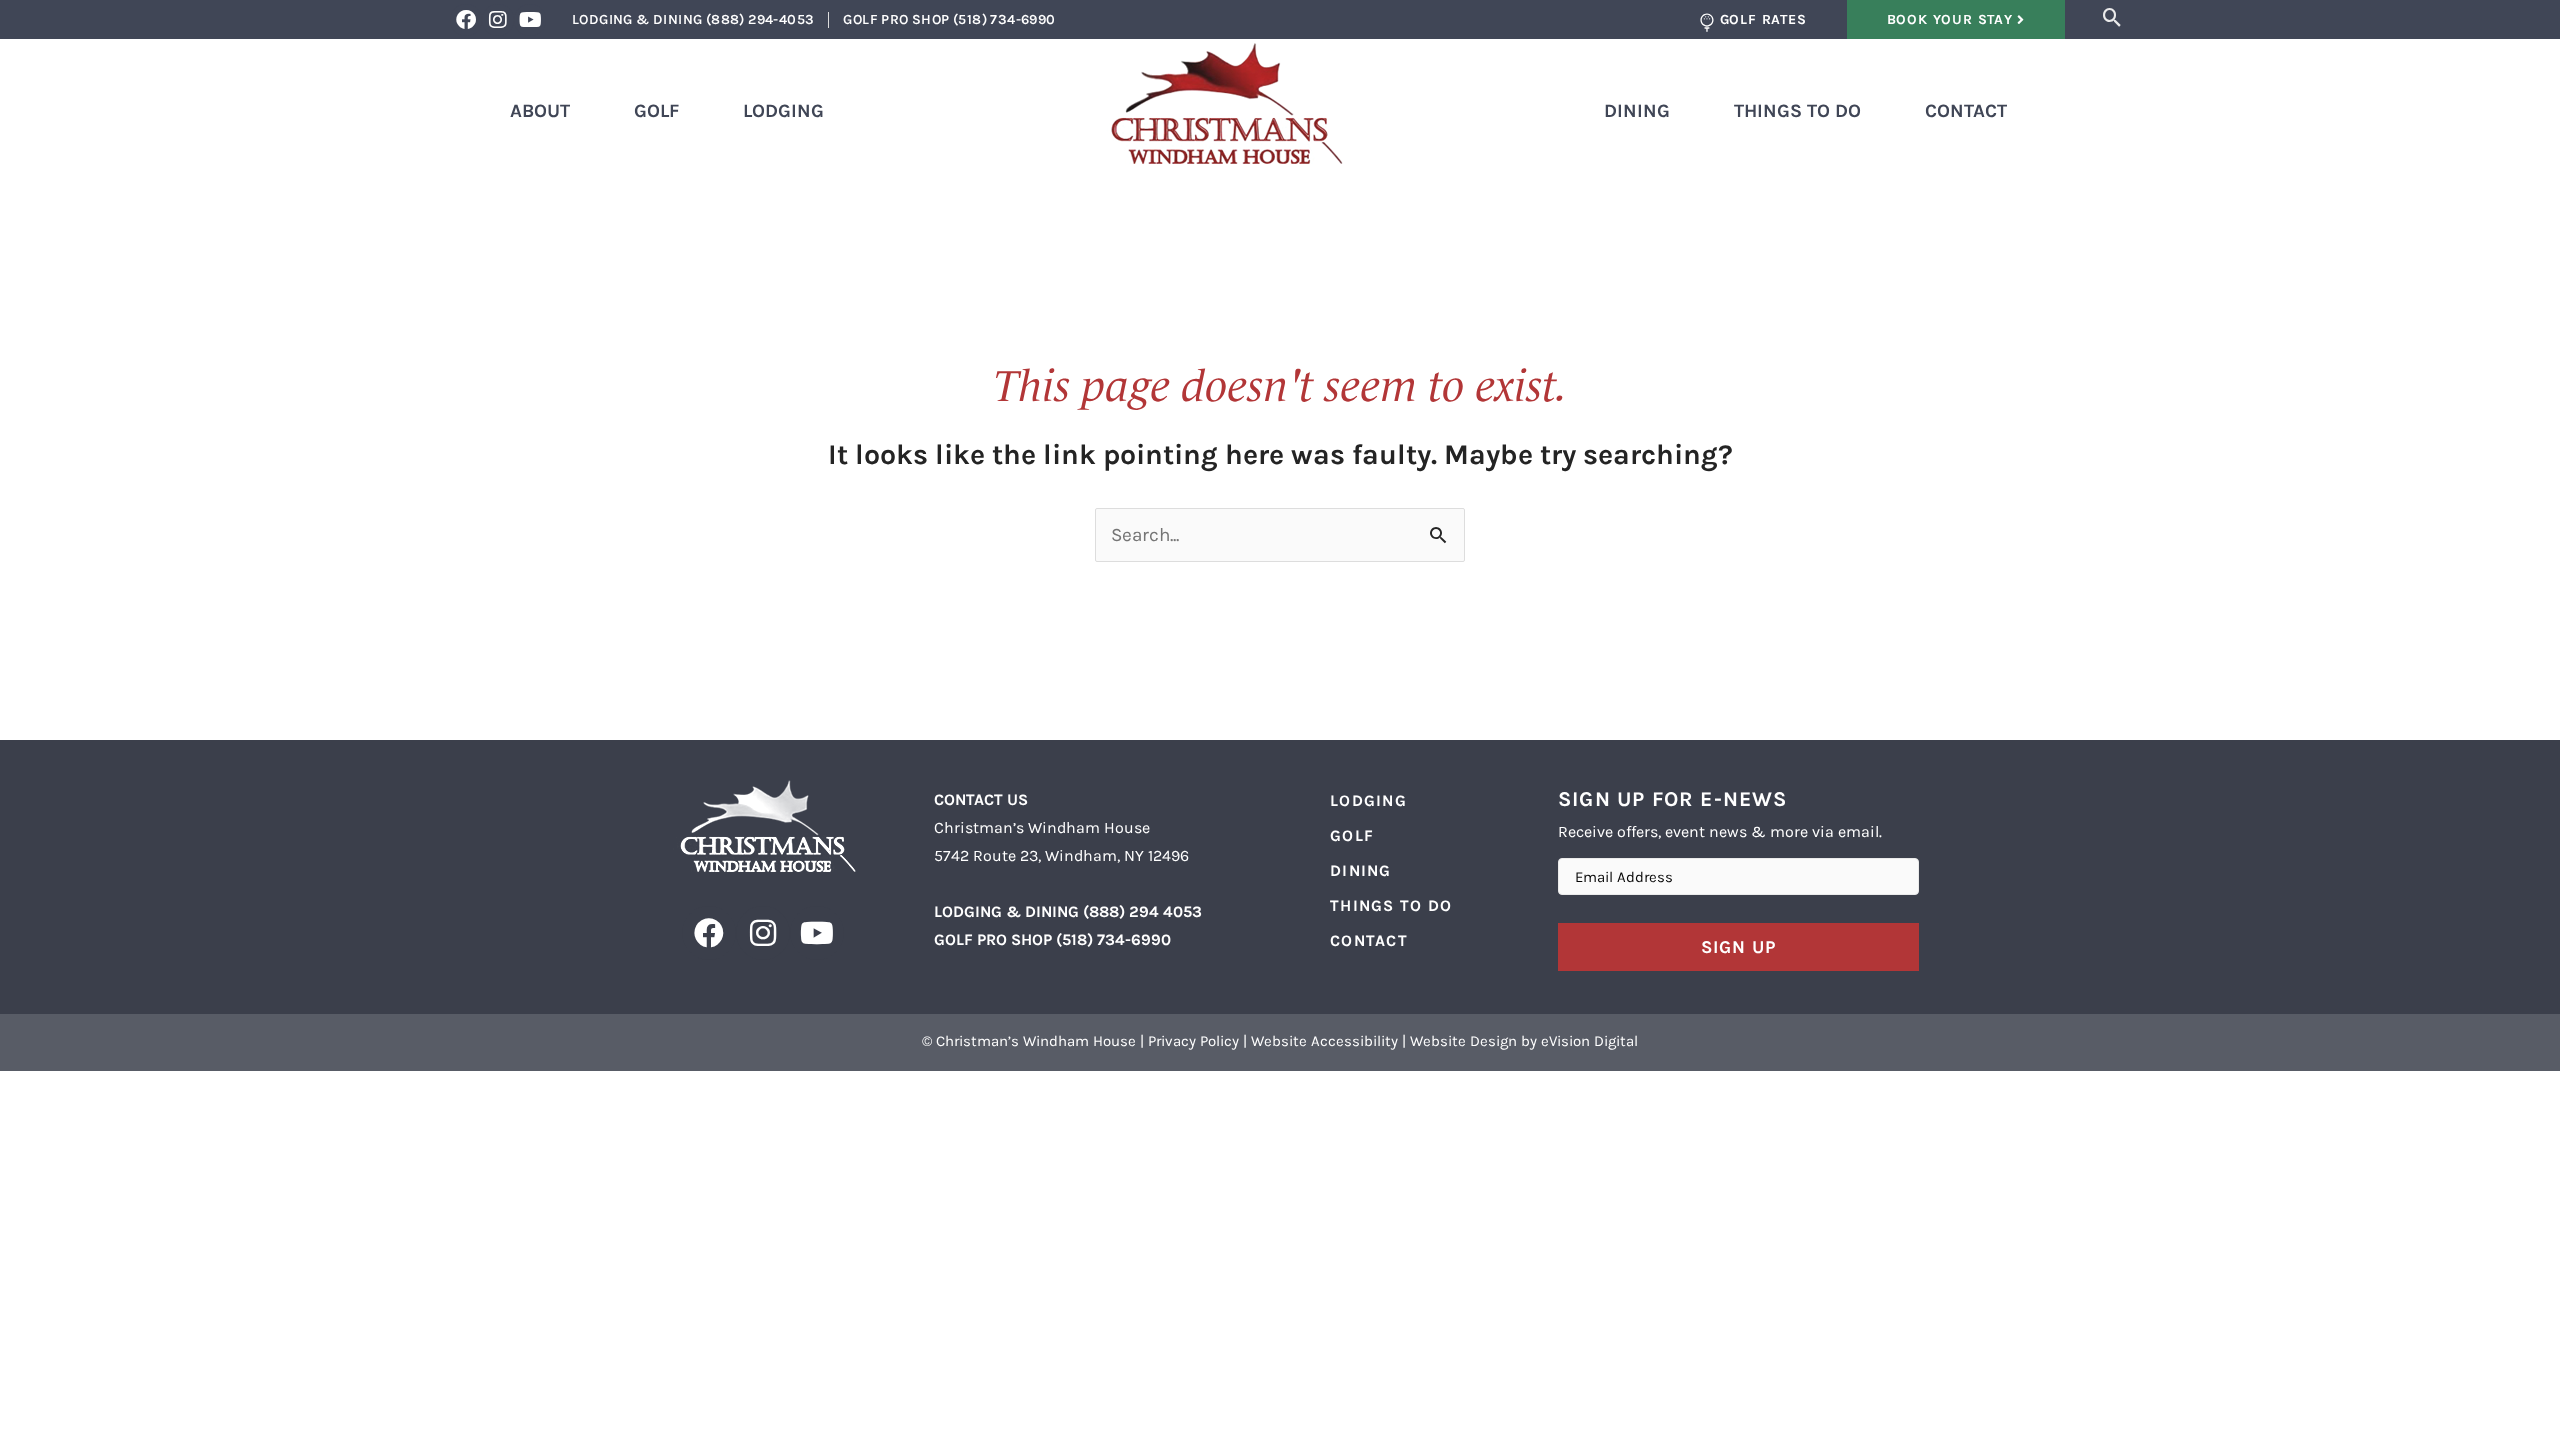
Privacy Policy (1193, 1041)
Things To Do (1797, 111)
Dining (1637, 111)
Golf (656, 111)
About (540, 111)
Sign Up (1738, 947)
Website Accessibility (1324, 1041)
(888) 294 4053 (1142, 911)
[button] (2112, 17)
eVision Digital (1589, 1041)
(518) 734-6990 (1113, 939)
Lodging (783, 111)
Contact (1966, 111)
